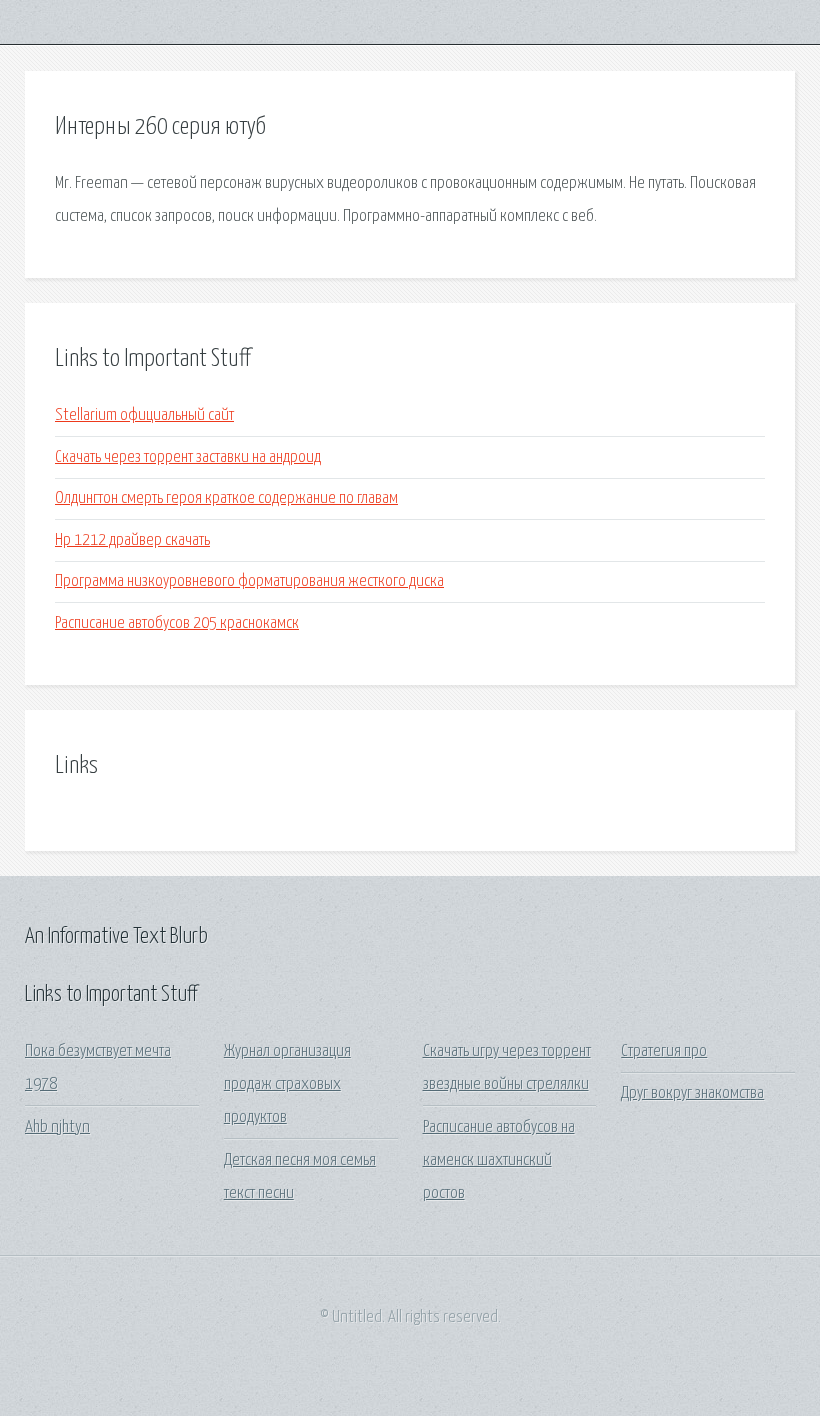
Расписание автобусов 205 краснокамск (177, 623)
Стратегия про (664, 1051)
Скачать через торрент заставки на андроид (188, 457)
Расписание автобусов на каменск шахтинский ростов (499, 1161)
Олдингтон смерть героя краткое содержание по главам (226, 498)
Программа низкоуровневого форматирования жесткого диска (249, 581)
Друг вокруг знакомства (692, 1093)
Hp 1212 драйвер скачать (132, 540)
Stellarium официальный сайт (144, 415)
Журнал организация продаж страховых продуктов (287, 1085)
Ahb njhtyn (57, 1127)
